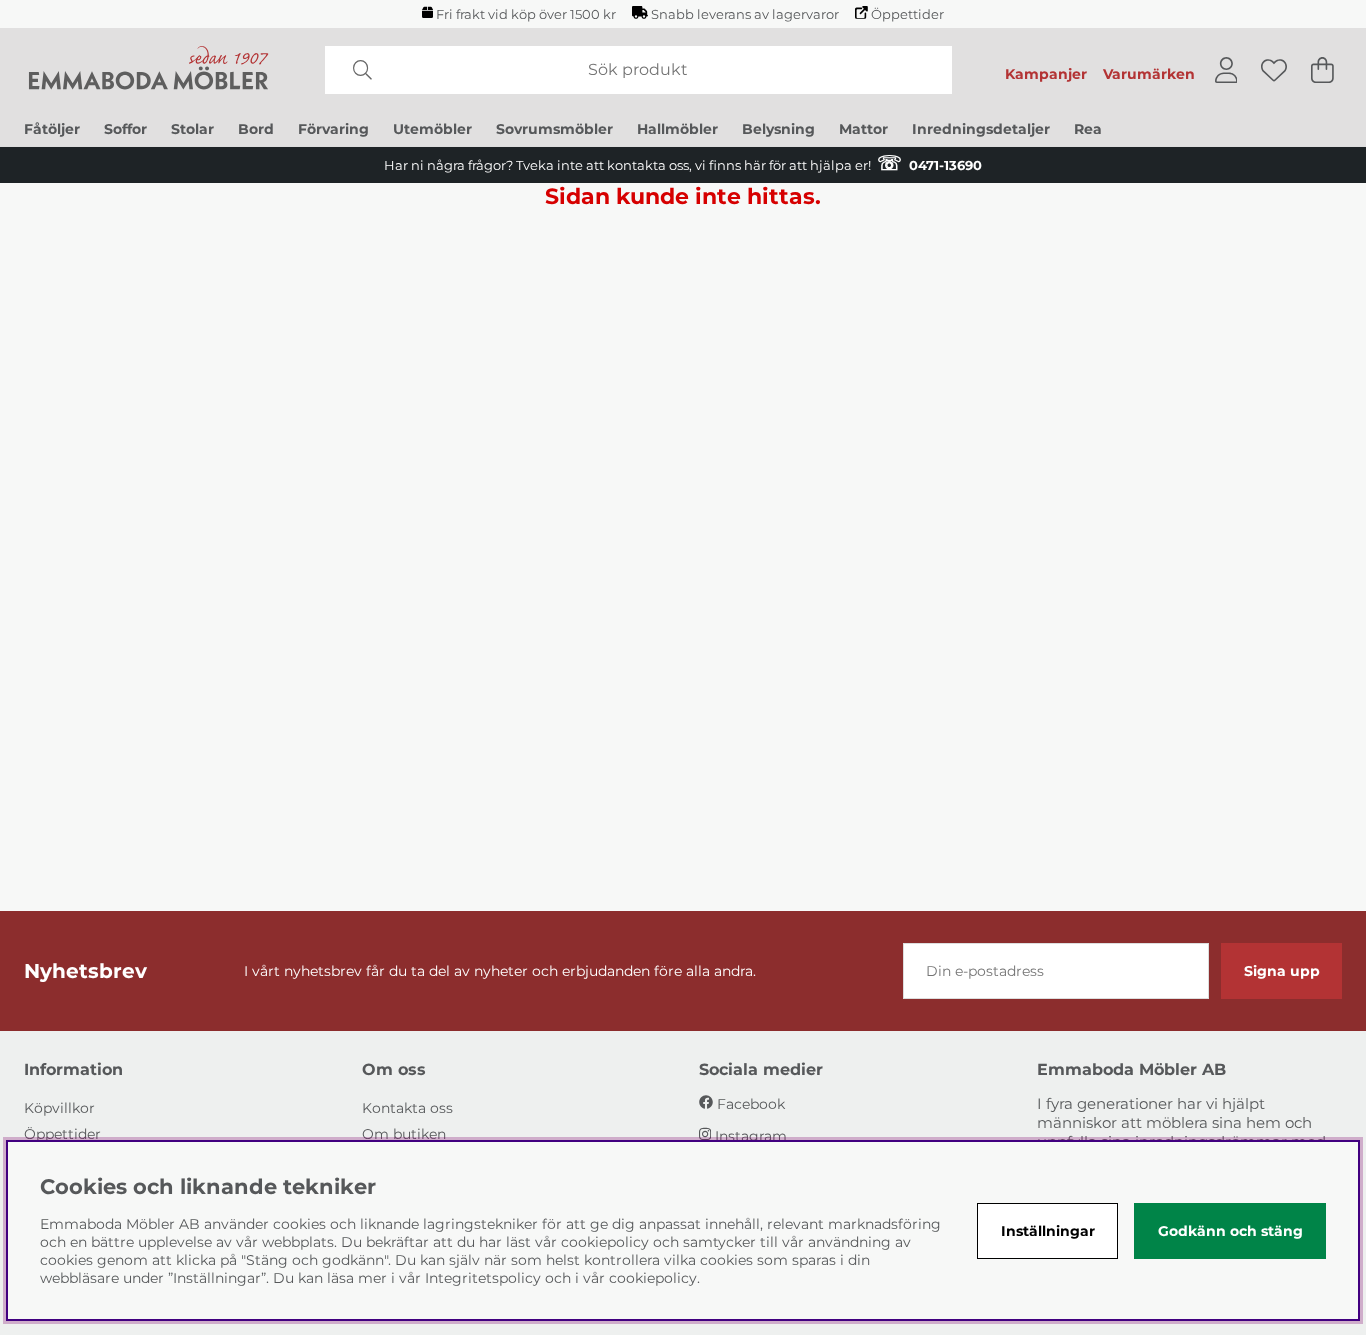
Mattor (863, 129)
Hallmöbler (677, 129)
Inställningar (1048, 1231)
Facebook (751, 1104)
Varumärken (1149, 74)
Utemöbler (432, 129)
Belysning (778, 129)
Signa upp (1282, 971)
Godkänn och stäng (1230, 1231)
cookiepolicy (653, 1278)
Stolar (192, 129)
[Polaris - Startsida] (149, 70)
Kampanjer (1046, 74)
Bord (256, 129)
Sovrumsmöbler (554, 129)
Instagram (751, 1136)
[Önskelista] (1274, 70)
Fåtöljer (52, 129)
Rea (1088, 129)
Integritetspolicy (483, 1278)
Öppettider (907, 14)
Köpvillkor (59, 1108)
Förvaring (333, 129)
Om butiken (404, 1134)
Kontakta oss (407, 1108)
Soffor (125, 129)
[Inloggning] (1226, 70)
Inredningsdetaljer (981, 129)
